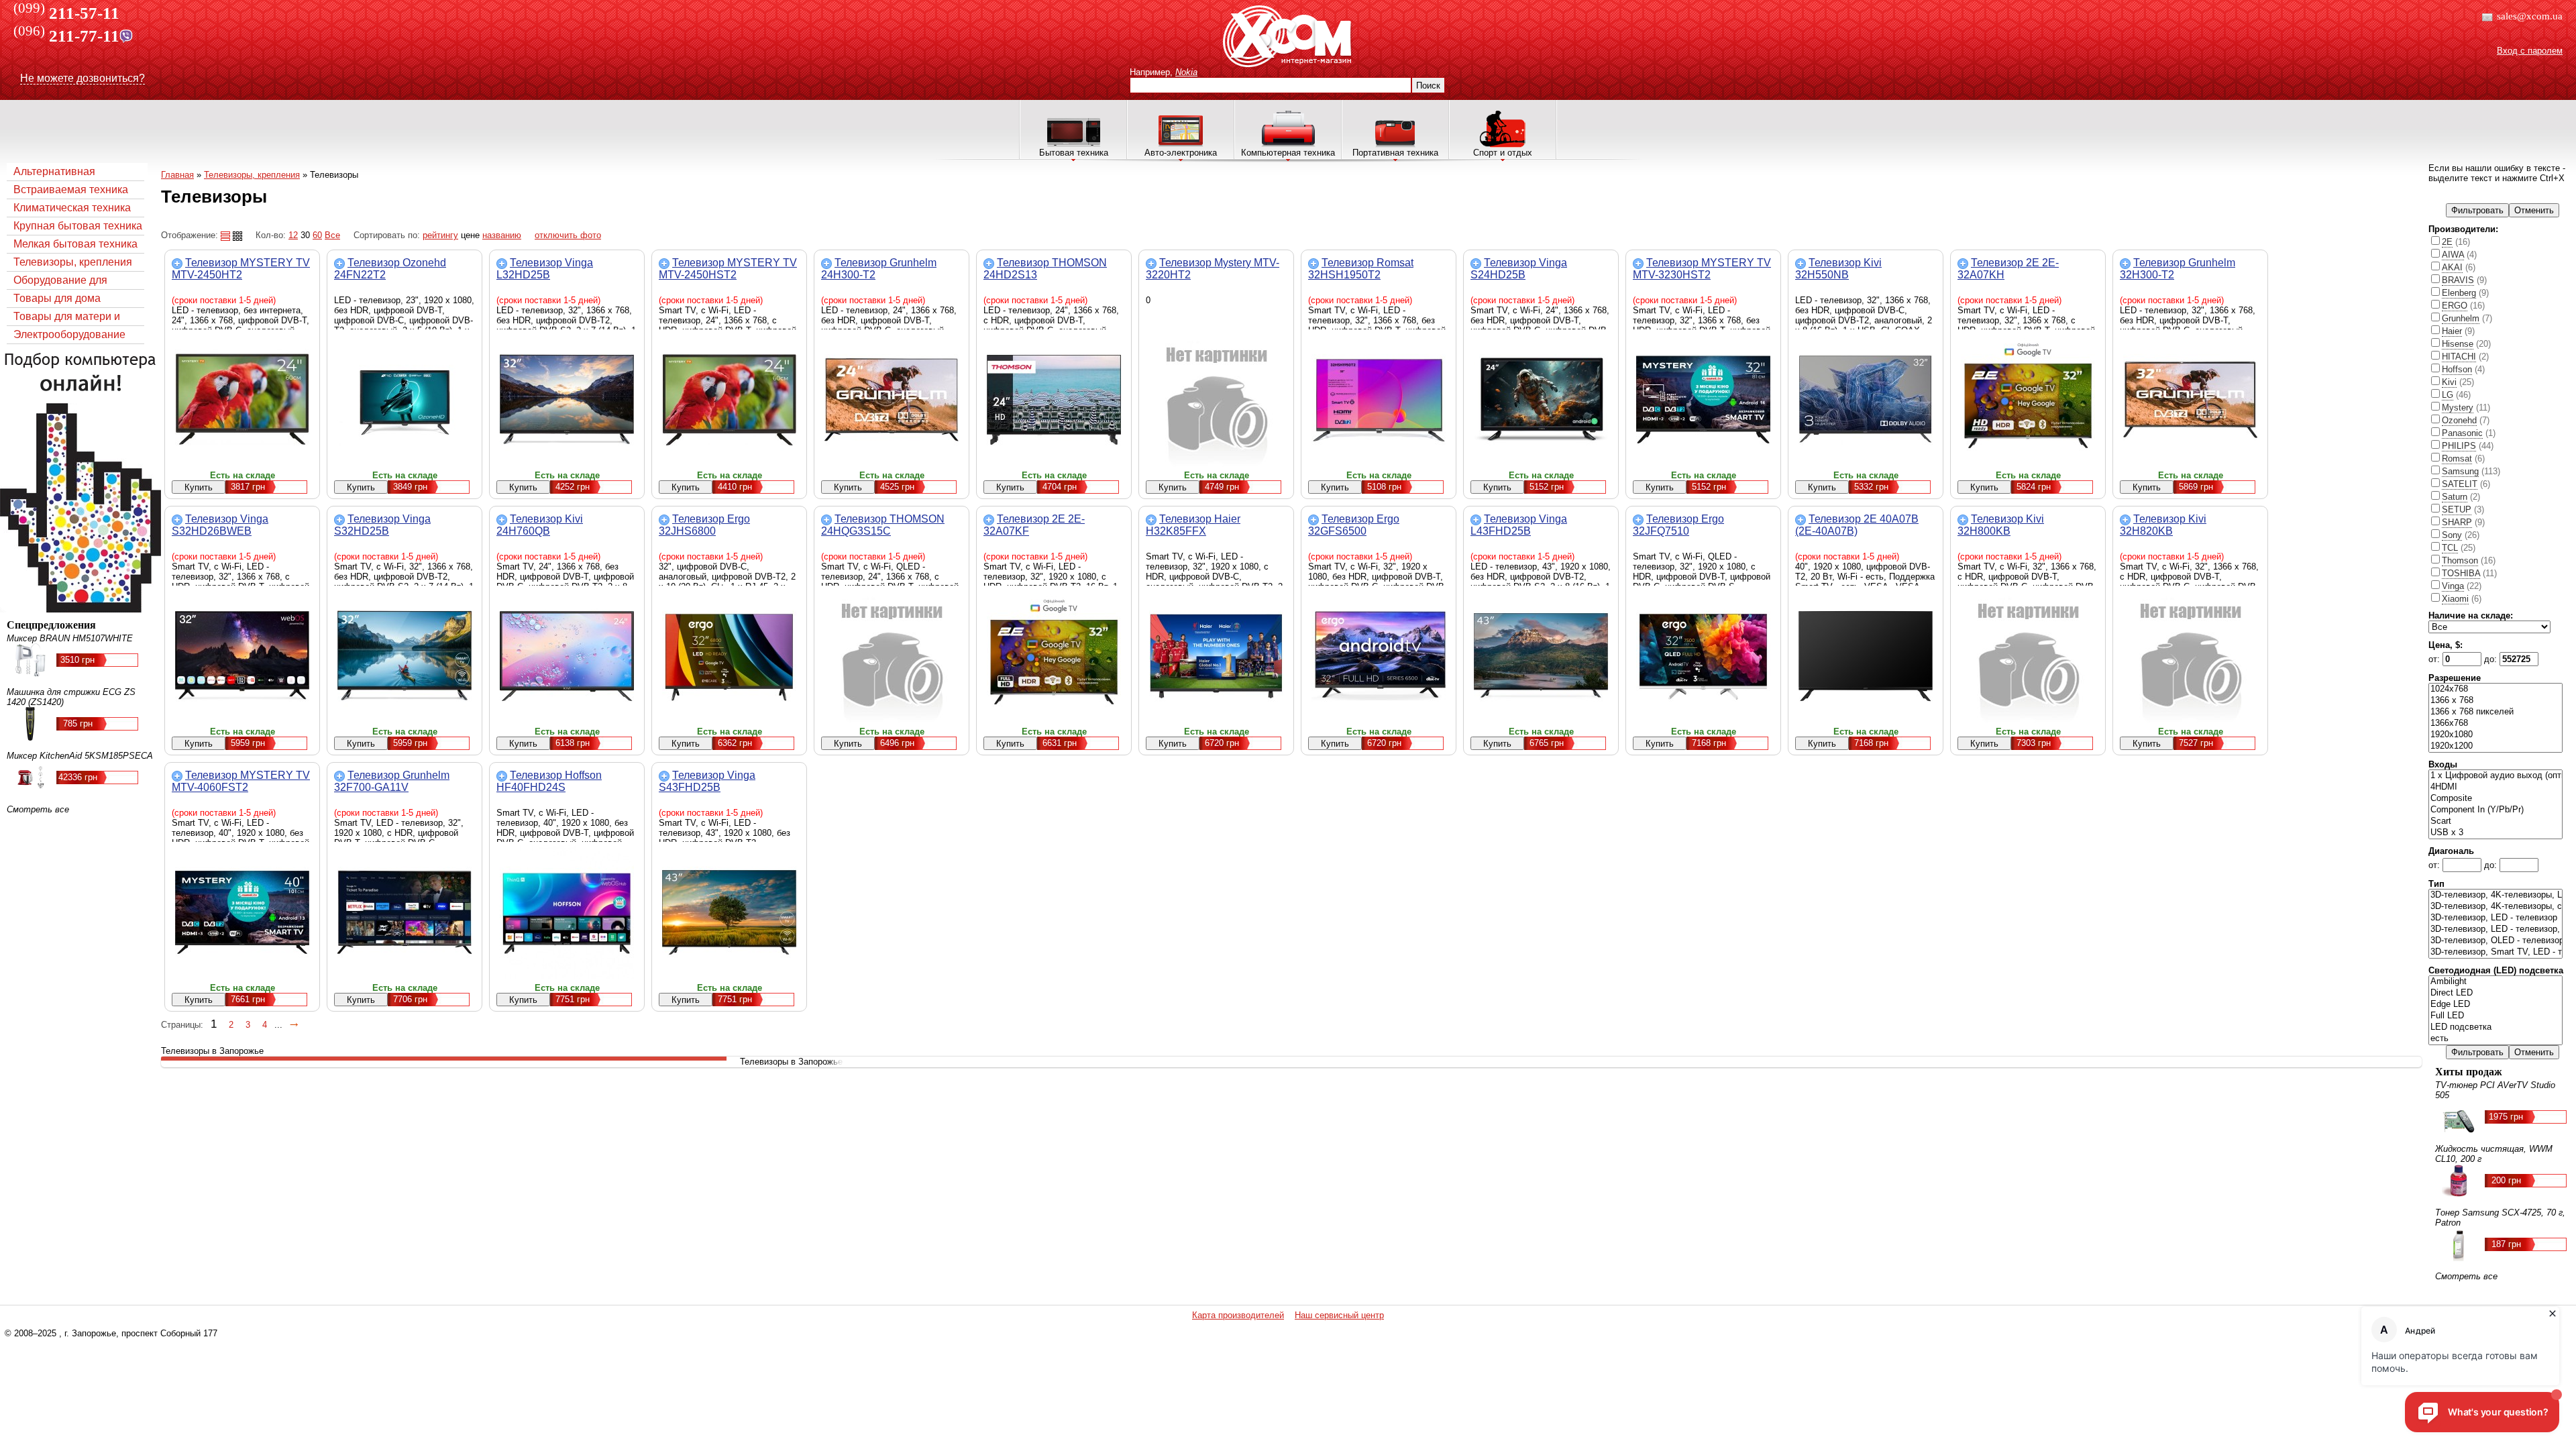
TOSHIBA (2461, 573)
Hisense (2458, 344)
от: (2435, 659)
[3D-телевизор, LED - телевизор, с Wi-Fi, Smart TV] (2495, 929)
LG (2448, 395)
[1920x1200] (2495, 746)
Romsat (2457, 459)
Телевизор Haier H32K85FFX (1193, 525)
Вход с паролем (2530, 51)
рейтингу (440, 235)
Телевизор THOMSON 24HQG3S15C (883, 525)
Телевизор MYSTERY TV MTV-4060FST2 (241, 781)
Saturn (2455, 497)
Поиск (1428, 86)
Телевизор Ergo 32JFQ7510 (1678, 525)
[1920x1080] (2495, 735)
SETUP (2457, 509)
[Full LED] (2495, 1016)
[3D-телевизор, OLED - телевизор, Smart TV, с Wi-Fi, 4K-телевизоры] (2495, 941)
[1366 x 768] (2495, 701)
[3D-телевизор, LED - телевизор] (2495, 918)
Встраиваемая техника (71, 190)
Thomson (2460, 560)
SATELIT (2460, 484)
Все (332, 235)
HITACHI (2459, 357)
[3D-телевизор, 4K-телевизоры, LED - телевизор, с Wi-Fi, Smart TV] (2495, 895)
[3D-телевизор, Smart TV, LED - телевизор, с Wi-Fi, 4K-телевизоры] (2495, 952)
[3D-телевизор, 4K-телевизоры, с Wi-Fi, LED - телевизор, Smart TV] (2495, 907)
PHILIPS (2459, 446)
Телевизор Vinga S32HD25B (382, 525)
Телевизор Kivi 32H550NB (1838, 269)
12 (293, 235)
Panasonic (2462, 433)
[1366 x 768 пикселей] (2495, 712)
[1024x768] (2495, 689)
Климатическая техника (72, 208)
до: (2492, 659)
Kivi (2449, 382)
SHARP (2457, 522)
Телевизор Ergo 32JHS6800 (704, 525)
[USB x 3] (2495, 833)
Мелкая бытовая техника (75, 244)
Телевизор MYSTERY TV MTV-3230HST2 (1702, 269)
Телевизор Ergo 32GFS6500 (1354, 525)
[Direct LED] (2495, 993)
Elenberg (2459, 293)
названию (502, 235)
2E (2447, 242)
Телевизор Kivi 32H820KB (2163, 525)
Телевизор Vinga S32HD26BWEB (220, 525)
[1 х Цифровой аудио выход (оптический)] (2495, 776)
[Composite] (2495, 799)
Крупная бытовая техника (78, 226)
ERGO (2455, 306)
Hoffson (2457, 369)
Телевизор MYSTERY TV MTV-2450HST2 (728, 269)
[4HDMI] (2495, 787)
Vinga (2453, 586)
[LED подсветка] (2495, 1027)
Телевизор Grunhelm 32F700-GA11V (392, 781)
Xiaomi (2455, 599)
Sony (2452, 535)
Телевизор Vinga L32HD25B (545, 269)
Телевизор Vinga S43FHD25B (707, 781)
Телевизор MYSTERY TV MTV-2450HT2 (241, 269)
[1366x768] (2495, 723)
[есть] (2495, 1039)
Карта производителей (1238, 1315)
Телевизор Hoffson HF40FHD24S (549, 781)
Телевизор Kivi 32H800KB (2001, 525)
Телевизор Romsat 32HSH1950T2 (1361, 269)
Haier (2452, 331)
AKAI (2452, 267)
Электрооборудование (69, 334)
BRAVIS (2458, 280)
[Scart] (2495, 821)
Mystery (2458, 408)
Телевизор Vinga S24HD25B (1519, 269)
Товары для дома (57, 298)
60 (317, 235)
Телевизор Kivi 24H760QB (540, 525)
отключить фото (568, 235)
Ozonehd (2459, 420)
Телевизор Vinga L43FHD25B (1519, 525)
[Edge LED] (2495, 1005)
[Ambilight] (2495, 982)
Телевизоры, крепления (73, 262)
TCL (2450, 548)
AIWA (2453, 255)
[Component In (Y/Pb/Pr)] (2495, 810)
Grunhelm (2461, 318)
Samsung (2460, 471)
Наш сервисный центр (1339, 1315)
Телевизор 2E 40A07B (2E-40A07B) (1857, 525)
